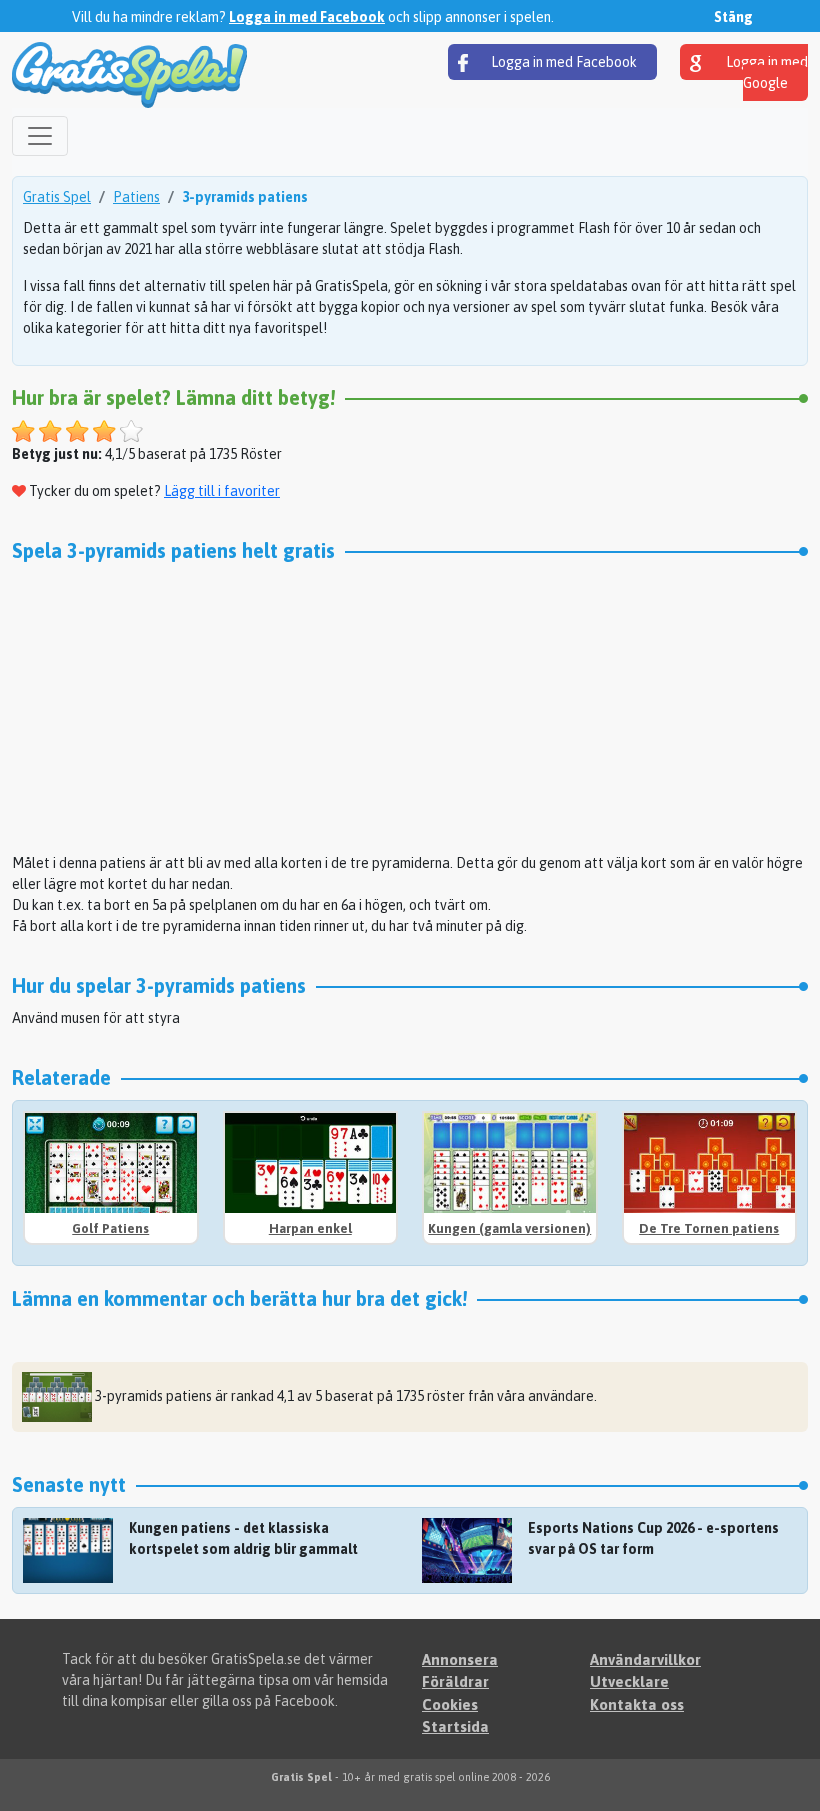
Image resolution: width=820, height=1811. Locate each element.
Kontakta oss (637, 1704)
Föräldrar (455, 1681)
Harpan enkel (310, 1228)
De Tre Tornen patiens (709, 1228)
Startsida (455, 1726)
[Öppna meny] (40, 136)
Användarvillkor (645, 1659)
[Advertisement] (410, 713)
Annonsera (460, 1659)
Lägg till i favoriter (222, 491)
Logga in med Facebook (307, 17)
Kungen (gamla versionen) (509, 1228)
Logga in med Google (765, 72)
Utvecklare (629, 1681)
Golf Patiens (110, 1228)
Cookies (450, 1704)
